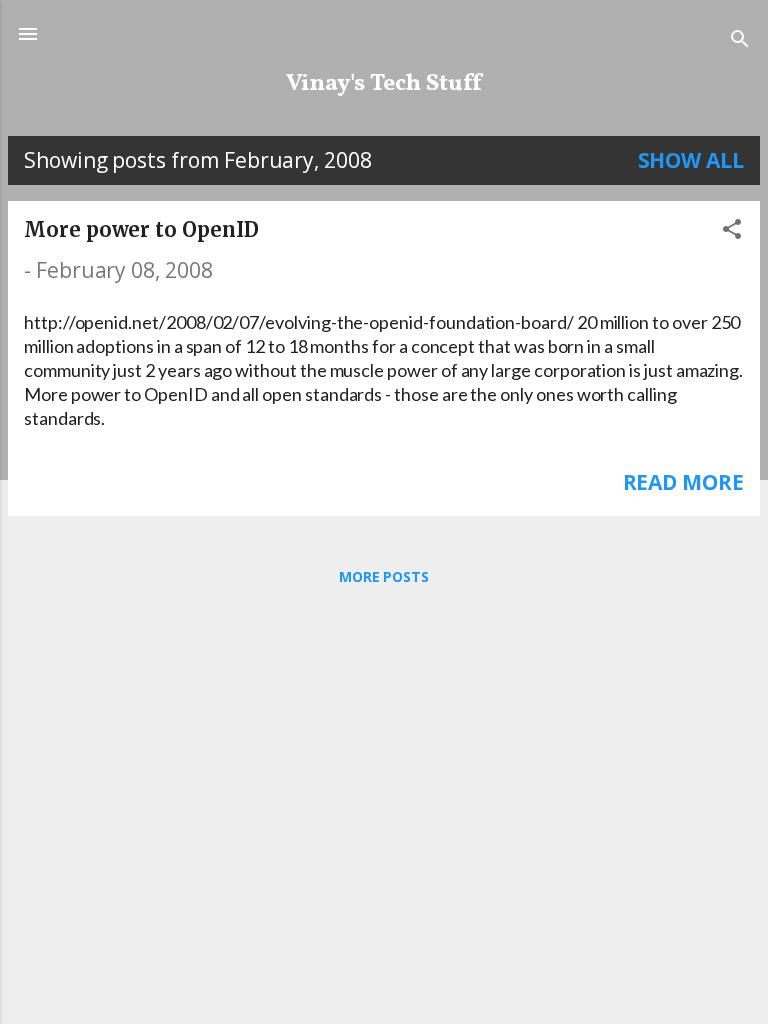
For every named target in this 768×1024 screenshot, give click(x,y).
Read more (683, 482)
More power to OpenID (141, 229)
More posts (384, 576)
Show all (691, 160)
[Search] (740, 40)
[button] (732, 231)
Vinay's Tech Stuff (384, 84)
